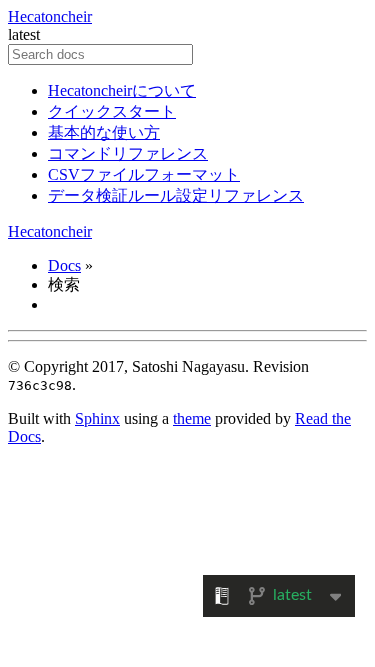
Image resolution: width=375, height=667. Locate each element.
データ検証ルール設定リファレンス (176, 195)
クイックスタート (112, 111)
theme (192, 418)
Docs (64, 265)
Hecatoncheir (50, 16)
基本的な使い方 (104, 132)
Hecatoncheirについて (122, 90)
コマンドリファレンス (128, 153)
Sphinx (97, 418)
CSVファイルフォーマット (144, 174)
